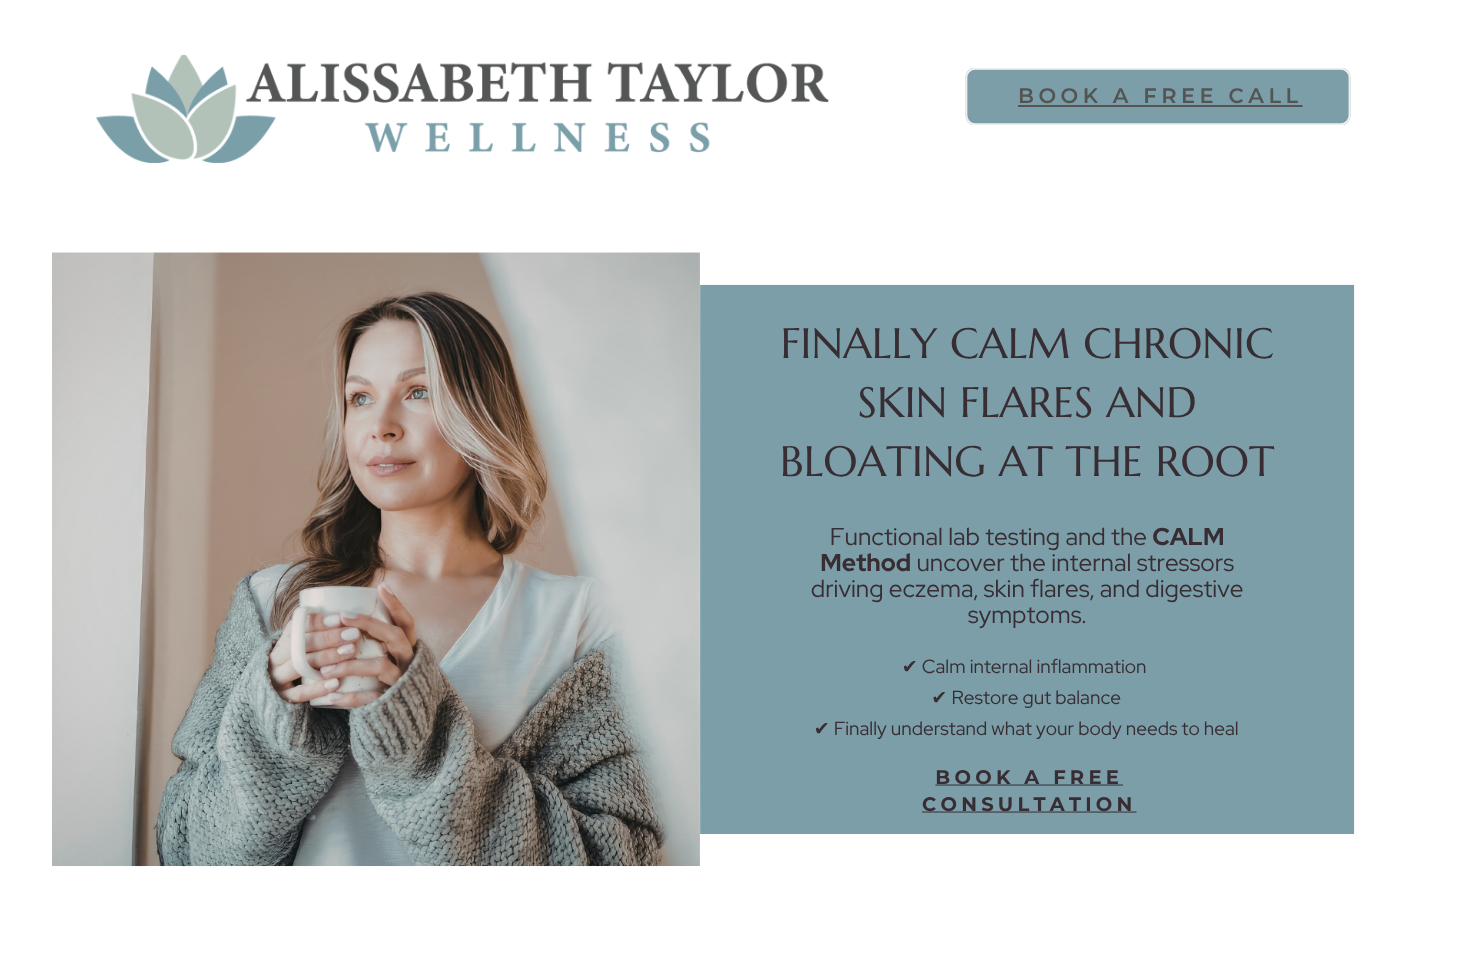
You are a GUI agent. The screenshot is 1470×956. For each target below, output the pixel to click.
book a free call (1160, 96)
